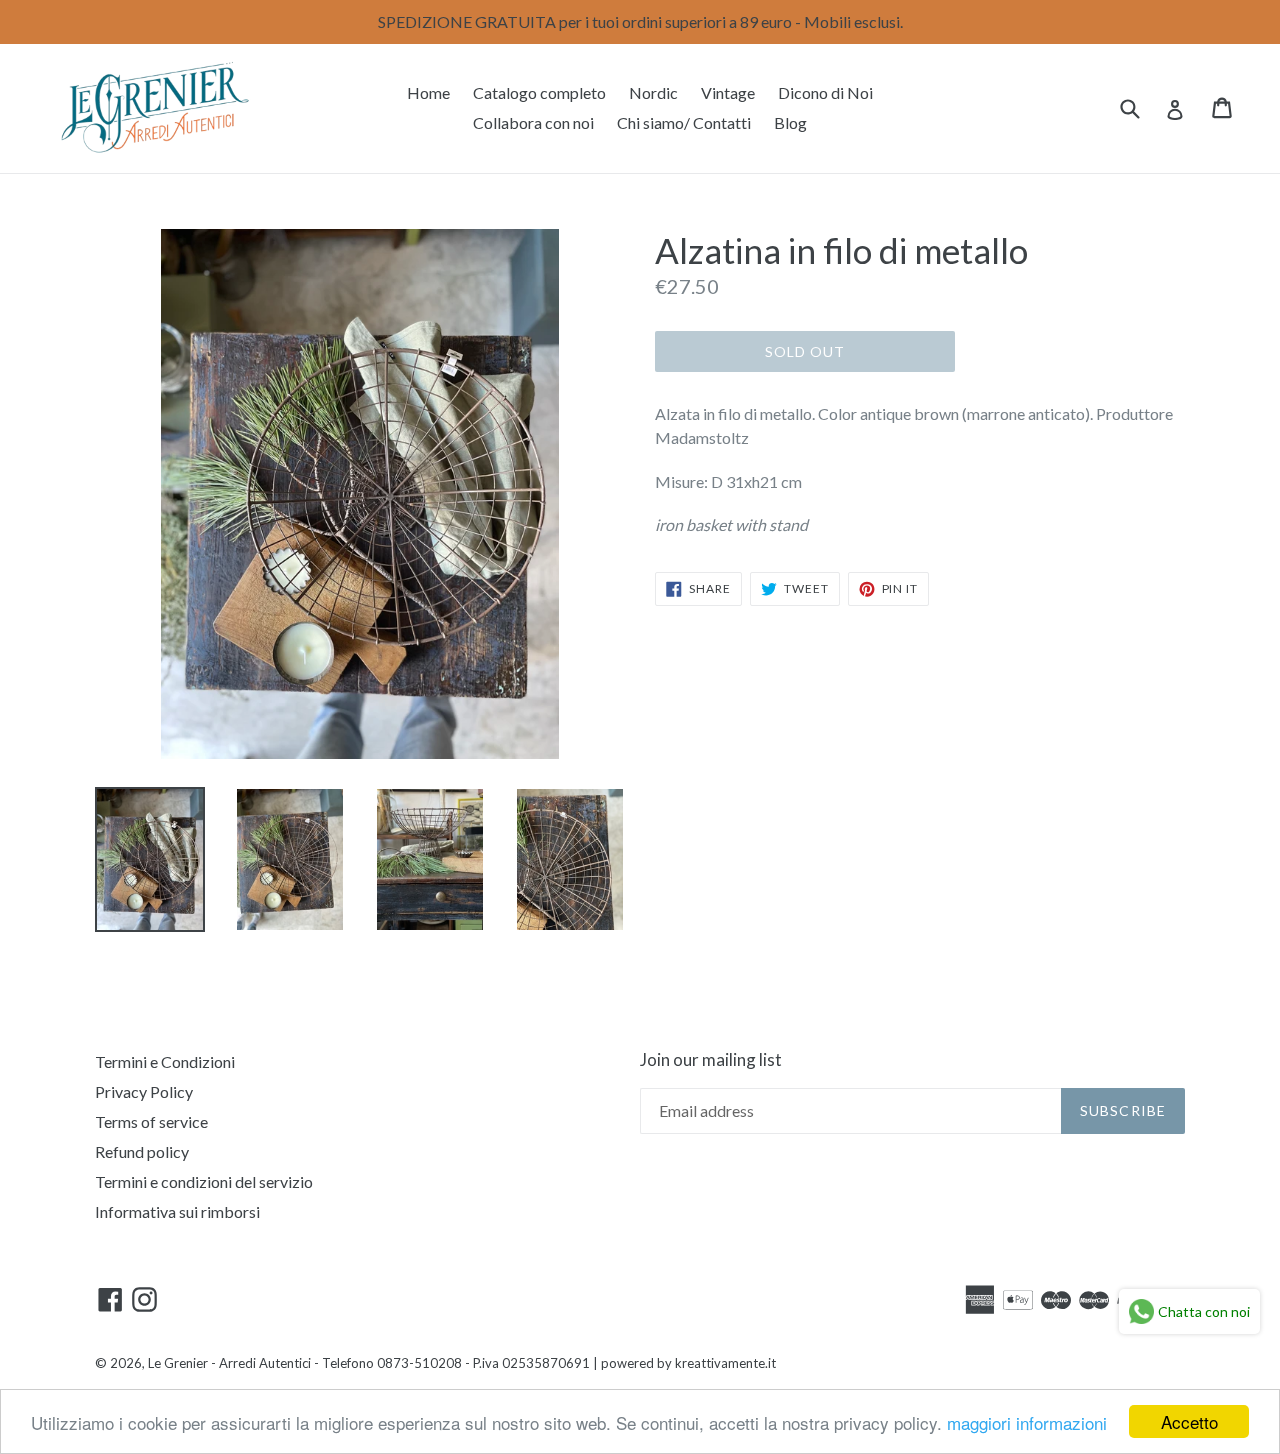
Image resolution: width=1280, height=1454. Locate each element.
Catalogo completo (539, 92)
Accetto (1189, 1421)
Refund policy (142, 1151)
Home (428, 92)
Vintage (728, 92)
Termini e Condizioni (165, 1061)
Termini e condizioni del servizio (204, 1181)
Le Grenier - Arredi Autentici (229, 1363)
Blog (790, 122)
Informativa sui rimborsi (177, 1211)
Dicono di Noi (825, 92)
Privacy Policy (144, 1091)
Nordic (653, 92)
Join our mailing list (711, 1060)
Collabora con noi (533, 122)
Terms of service (151, 1121)
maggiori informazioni (1027, 1422)
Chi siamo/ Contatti (684, 122)
